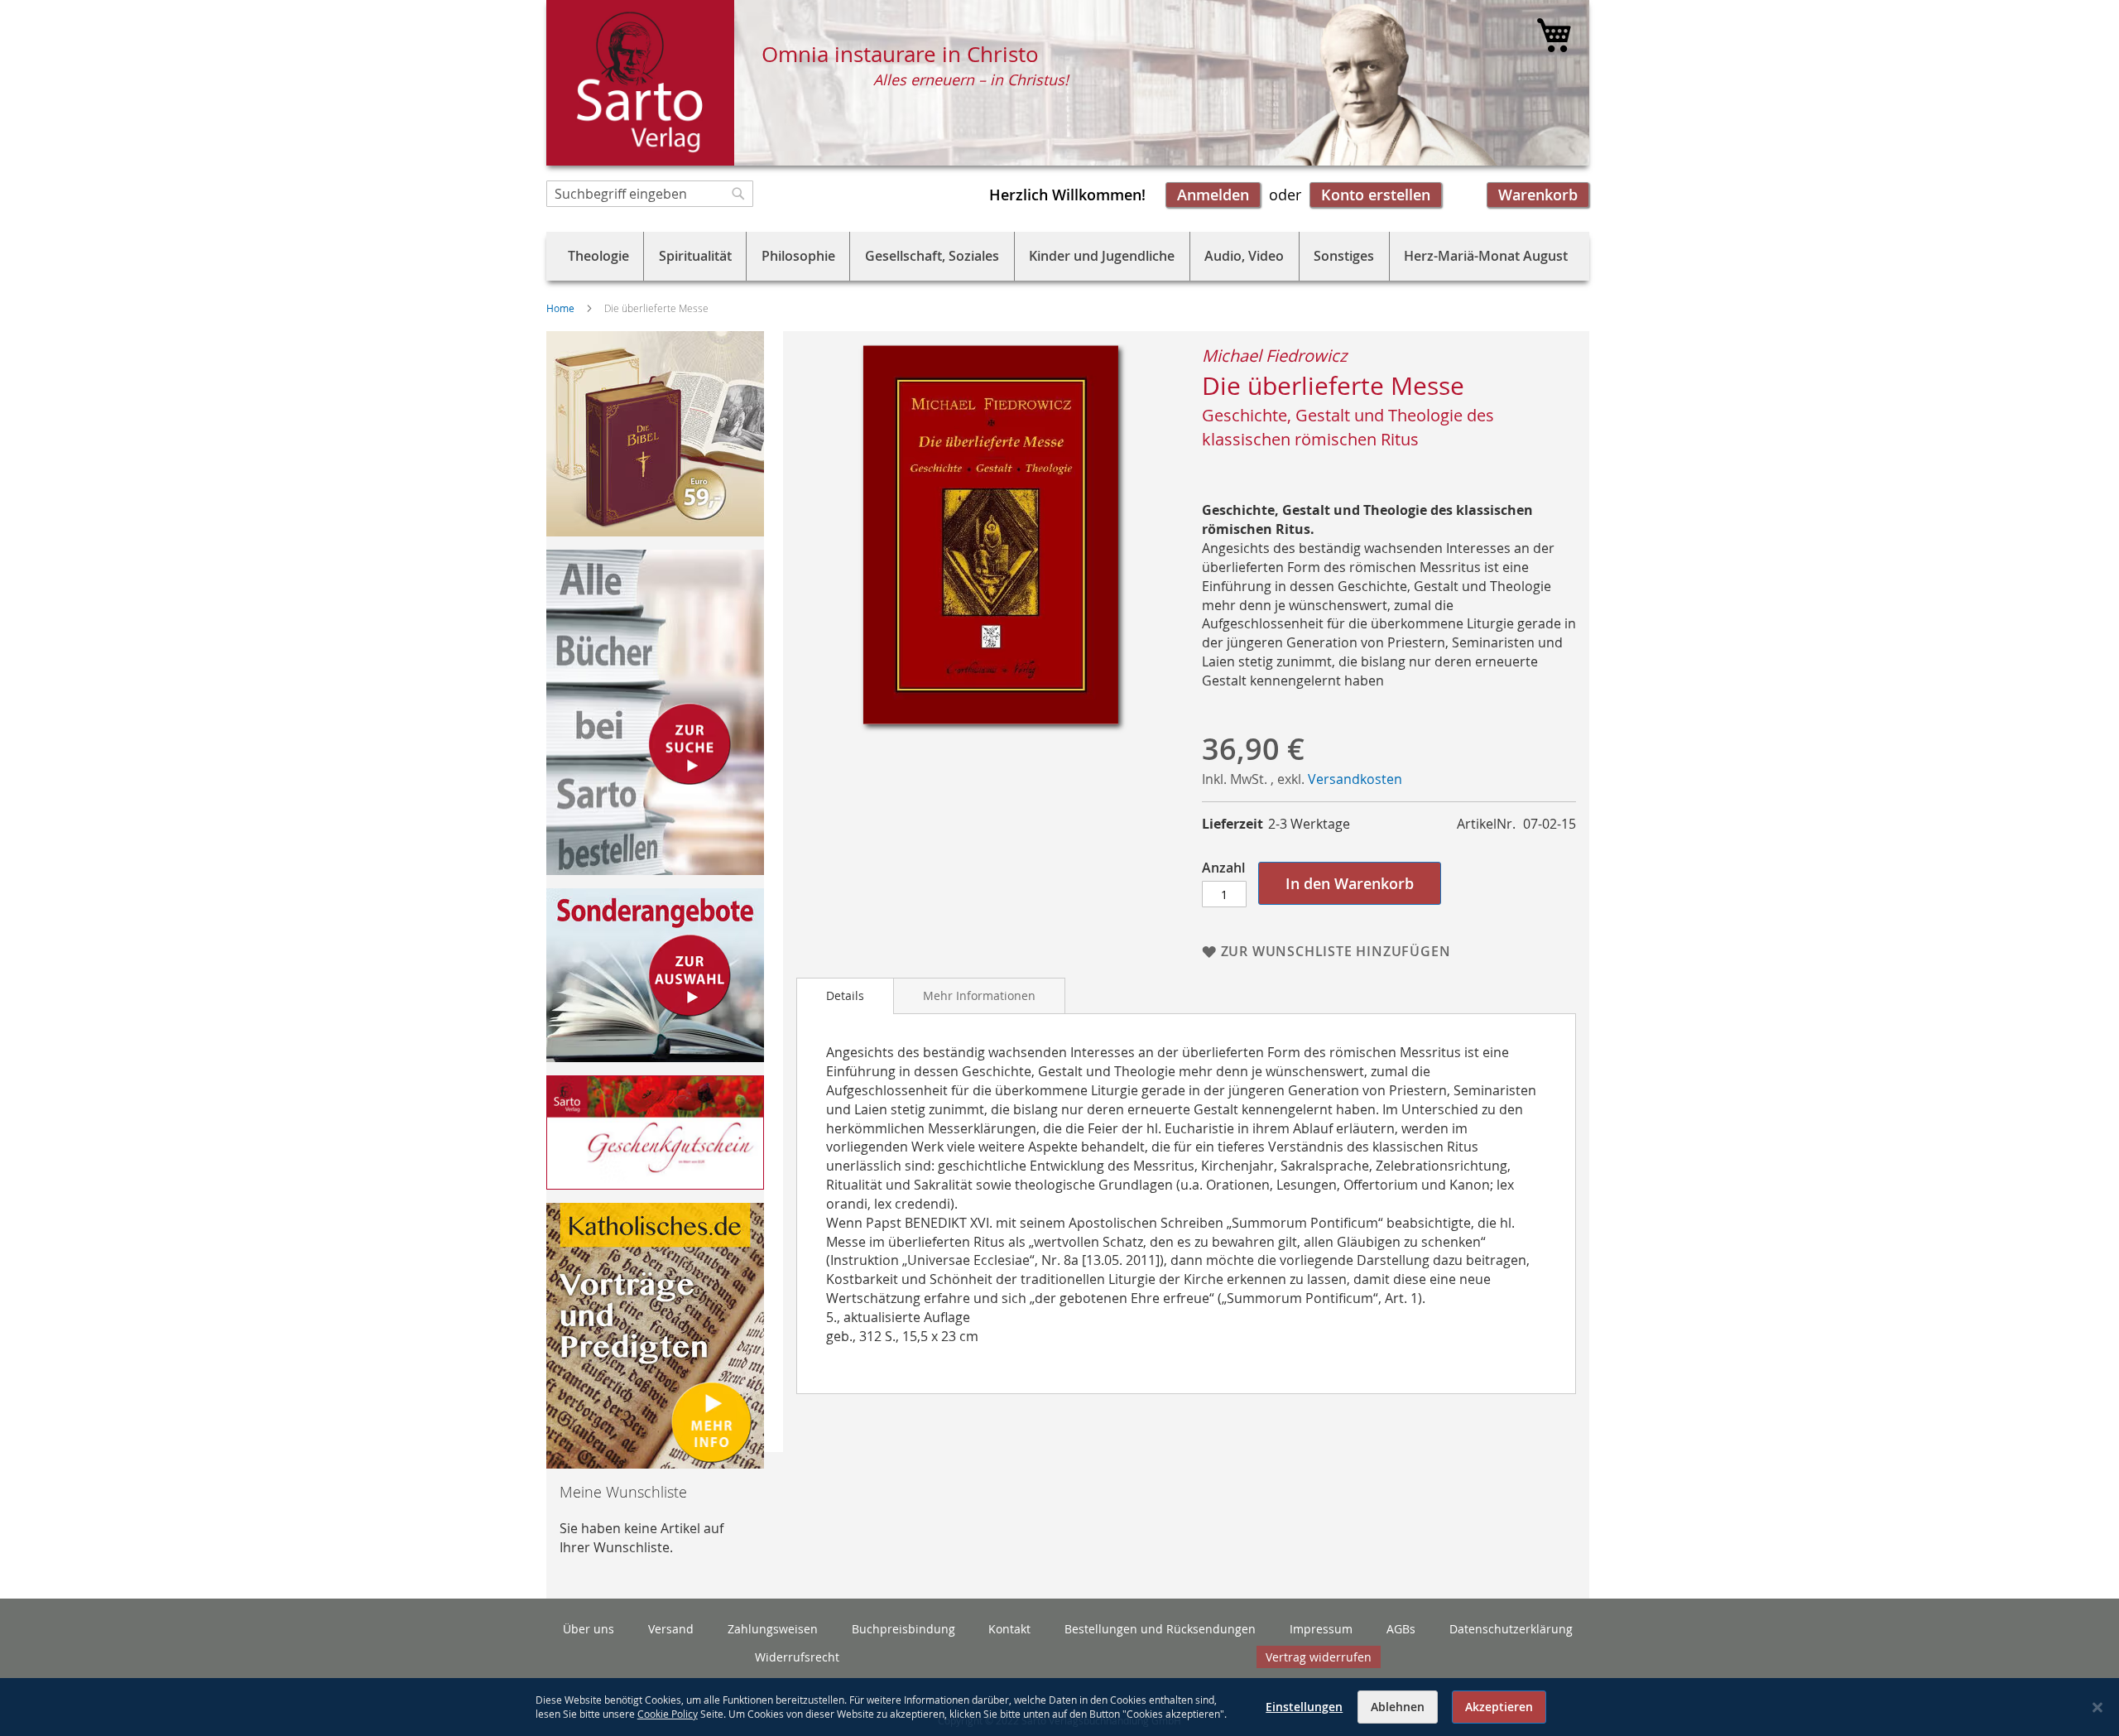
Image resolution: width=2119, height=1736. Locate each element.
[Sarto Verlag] (640, 83)
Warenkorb (1538, 195)
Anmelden (1213, 195)
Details (845, 995)
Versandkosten (1355, 779)
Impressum (1321, 1629)
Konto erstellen (1376, 195)
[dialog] (1059, 1707)
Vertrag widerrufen (1319, 1657)
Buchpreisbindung (903, 1629)
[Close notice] (2097, 1707)
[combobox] (650, 194)
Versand (671, 1629)
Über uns (589, 1629)
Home (560, 308)
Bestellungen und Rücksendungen (1160, 1629)
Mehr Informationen (979, 995)
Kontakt (1009, 1629)
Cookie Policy (668, 1714)
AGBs (1401, 1629)
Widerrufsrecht (797, 1657)
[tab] (845, 996)
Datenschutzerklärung (1511, 1629)
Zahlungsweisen (773, 1629)
